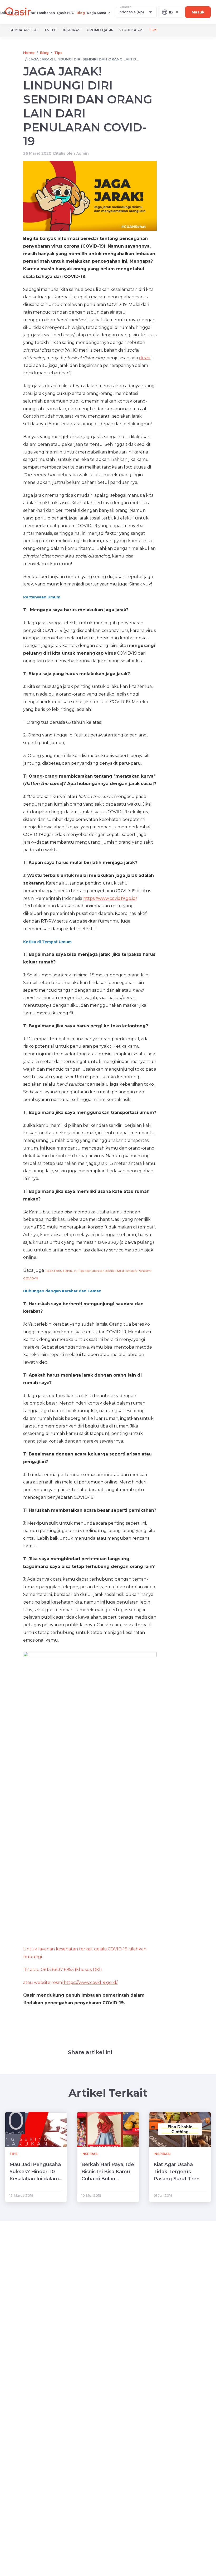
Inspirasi (72, 30)
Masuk (198, 12)
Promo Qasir (100, 30)
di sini (145, 358)
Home (29, 53)
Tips (153, 30)
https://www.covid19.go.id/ (110, 898)
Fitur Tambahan (41, 13)
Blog (81, 13)
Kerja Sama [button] (97, 13)
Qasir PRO (66, 13)
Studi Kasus (131, 30)
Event (51, 30)
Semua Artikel (24, 30)
